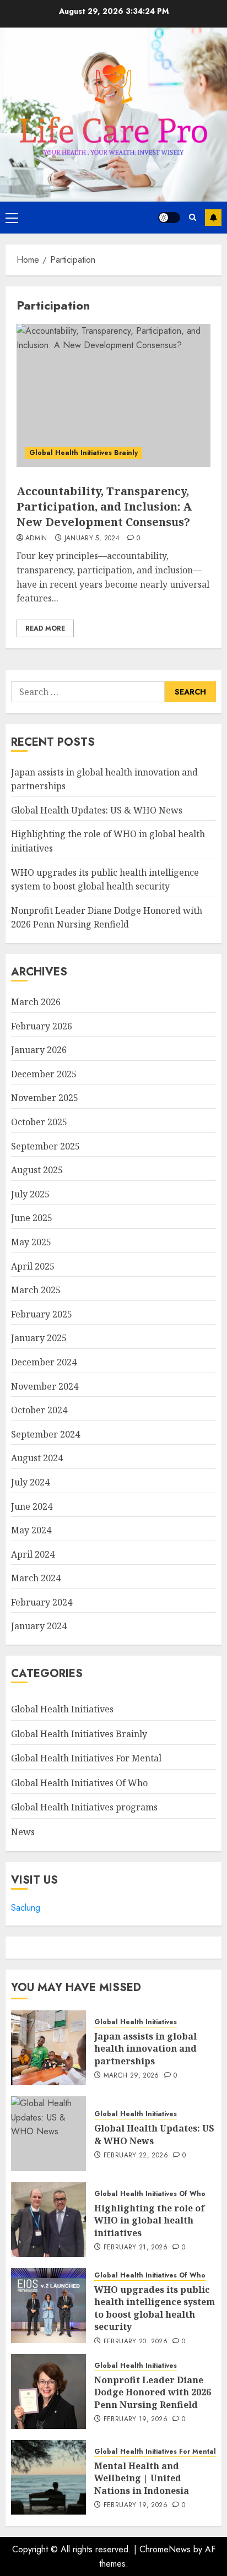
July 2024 (30, 1482)
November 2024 (45, 1386)
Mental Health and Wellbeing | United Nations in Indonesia (142, 2478)
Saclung (26, 1908)
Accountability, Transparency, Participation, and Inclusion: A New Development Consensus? (104, 506)
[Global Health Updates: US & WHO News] (48, 2134)
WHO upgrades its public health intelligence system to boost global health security (155, 2308)
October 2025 (39, 1122)
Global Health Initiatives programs (84, 1807)
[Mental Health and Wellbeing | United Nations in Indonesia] (48, 2477)
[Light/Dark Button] (169, 218)
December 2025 (44, 1074)
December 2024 (44, 1362)
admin (36, 539)
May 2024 (31, 1530)
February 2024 (42, 1602)
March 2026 (36, 1002)
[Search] (193, 217)
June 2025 (32, 1218)
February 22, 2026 (136, 2156)
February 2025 (42, 1314)
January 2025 (39, 1338)
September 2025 (45, 1146)
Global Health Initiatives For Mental (86, 1758)
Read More (45, 628)
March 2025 (36, 1290)
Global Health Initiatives (62, 1709)
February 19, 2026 (136, 2420)
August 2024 (37, 1458)
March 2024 (36, 1578)
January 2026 (39, 1050)
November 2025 (45, 1098)
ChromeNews (165, 2549)
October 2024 (39, 1410)
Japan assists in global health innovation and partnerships (145, 2049)
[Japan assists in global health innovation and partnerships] (48, 2048)
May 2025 (31, 1242)
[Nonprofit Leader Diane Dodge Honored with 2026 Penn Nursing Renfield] (48, 2391)
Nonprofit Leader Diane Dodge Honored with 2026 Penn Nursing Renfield (107, 918)
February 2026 (42, 1026)
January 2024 (39, 1626)
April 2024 (33, 1554)
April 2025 (33, 1266)
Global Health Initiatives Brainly (83, 453)
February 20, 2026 (136, 2342)
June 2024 (32, 1506)
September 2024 (45, 1434)
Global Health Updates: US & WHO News (97, 810)
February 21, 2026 (136, 2248)
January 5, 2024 (92, 539)
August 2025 (37, 1170)
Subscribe (213, 218)
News (23, 1832)
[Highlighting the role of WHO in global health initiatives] (48, 2220)
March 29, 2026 (131, 2076)
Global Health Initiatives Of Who (79, 1783)
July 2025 (30, 1194)
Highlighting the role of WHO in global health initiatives (150, 2220)
